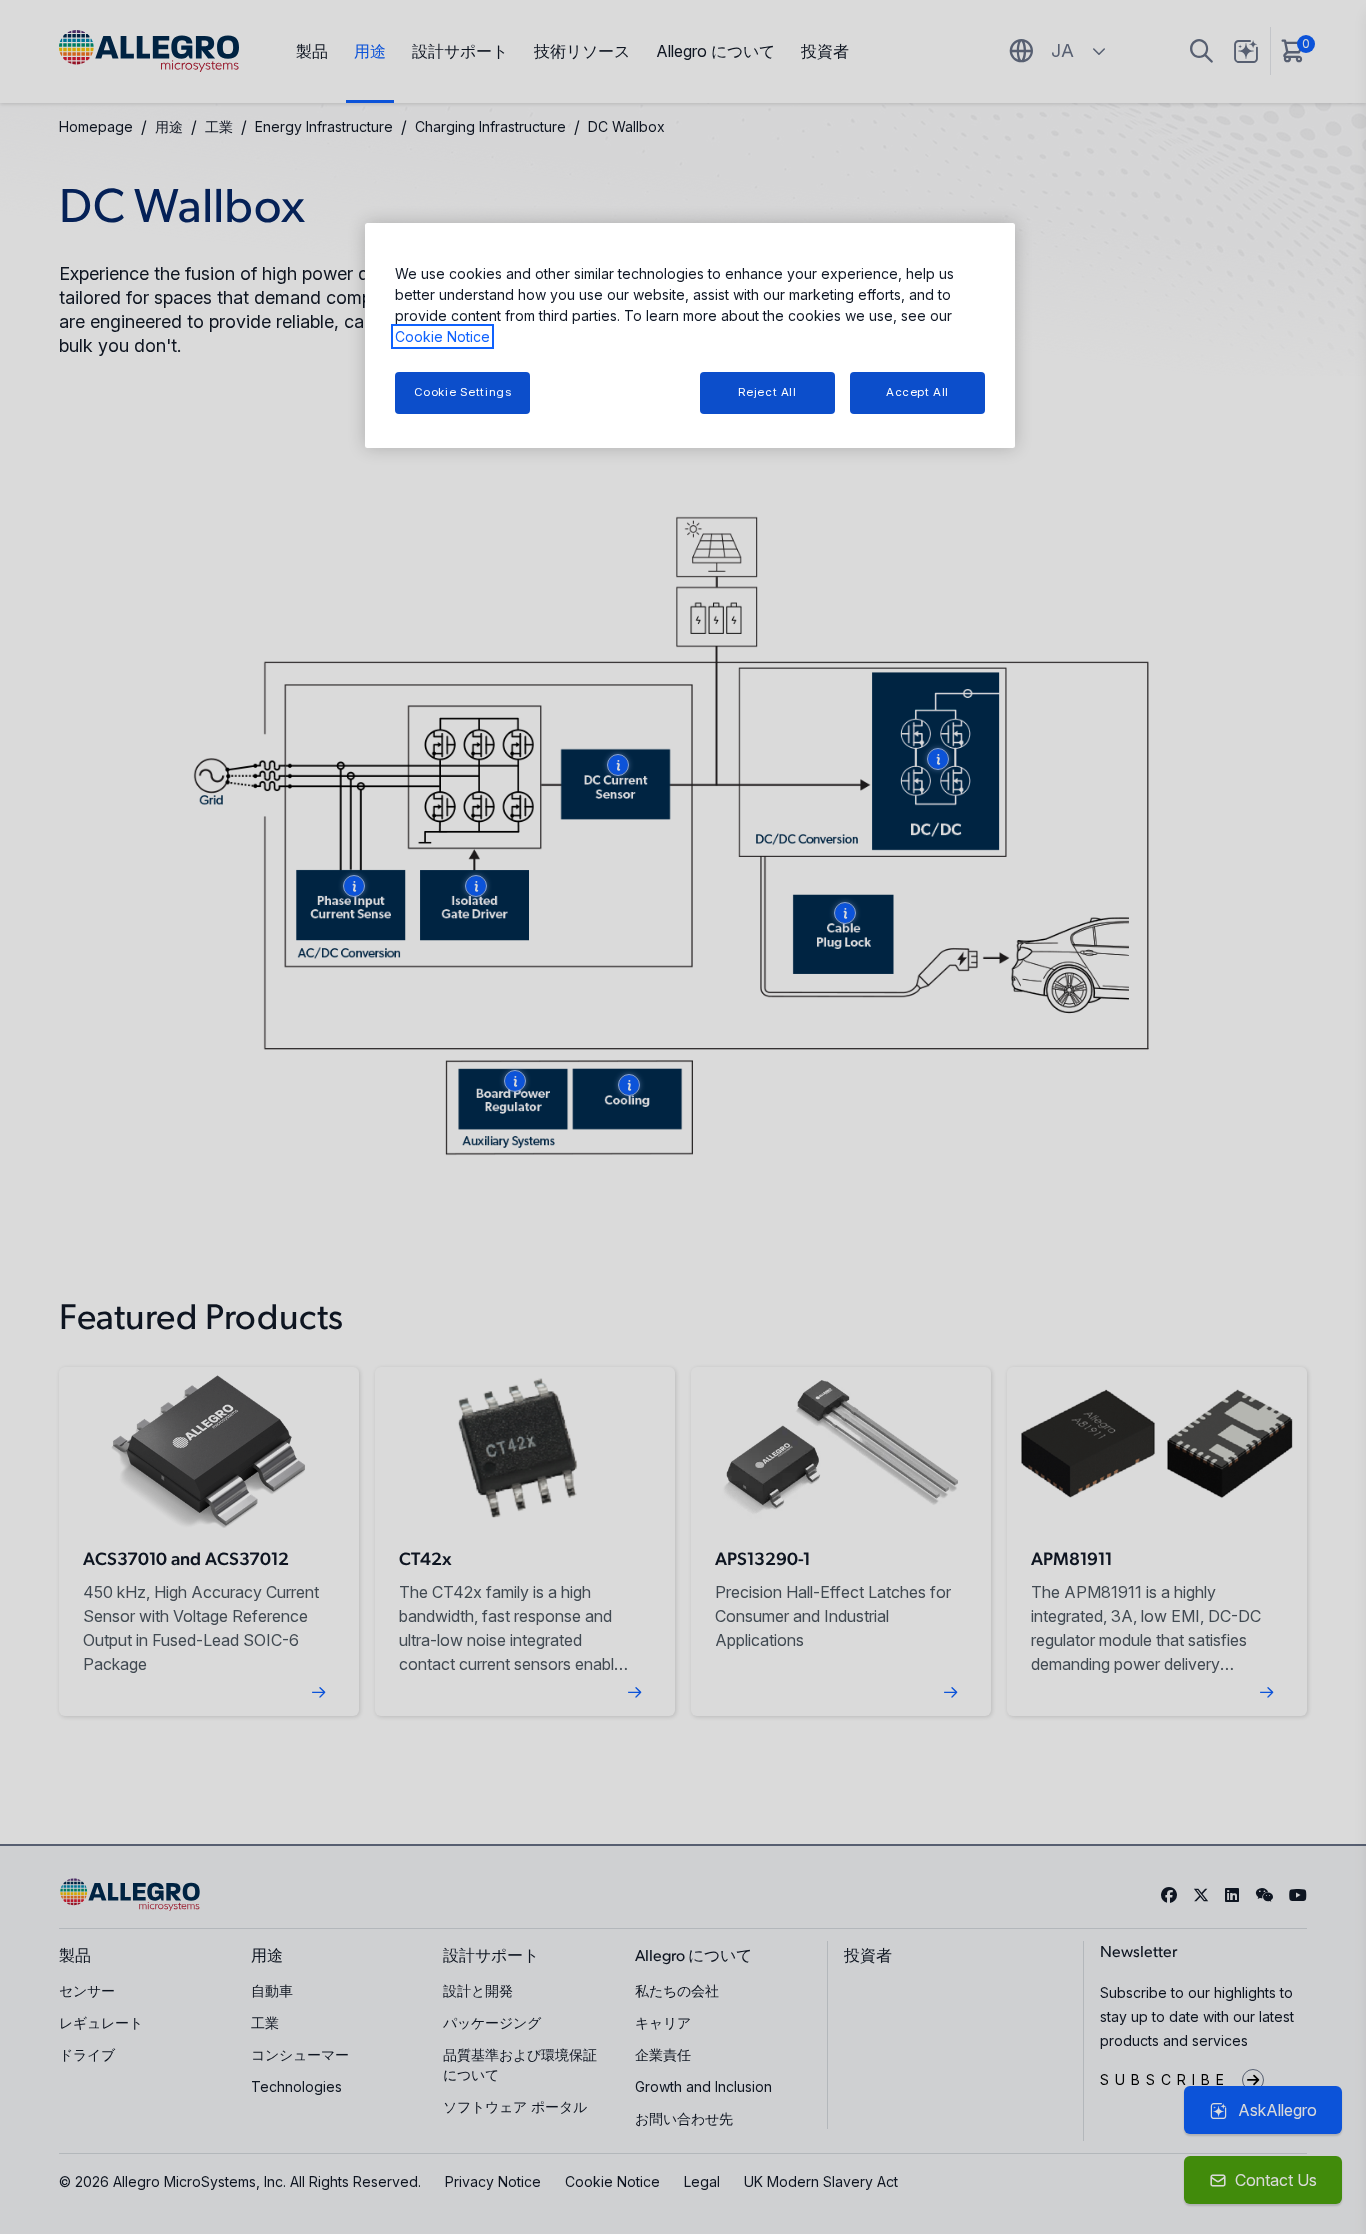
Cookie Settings (463, 392)
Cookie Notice (442, 336)
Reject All (767, 392)
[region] (690, 335)
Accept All (917, 392)
